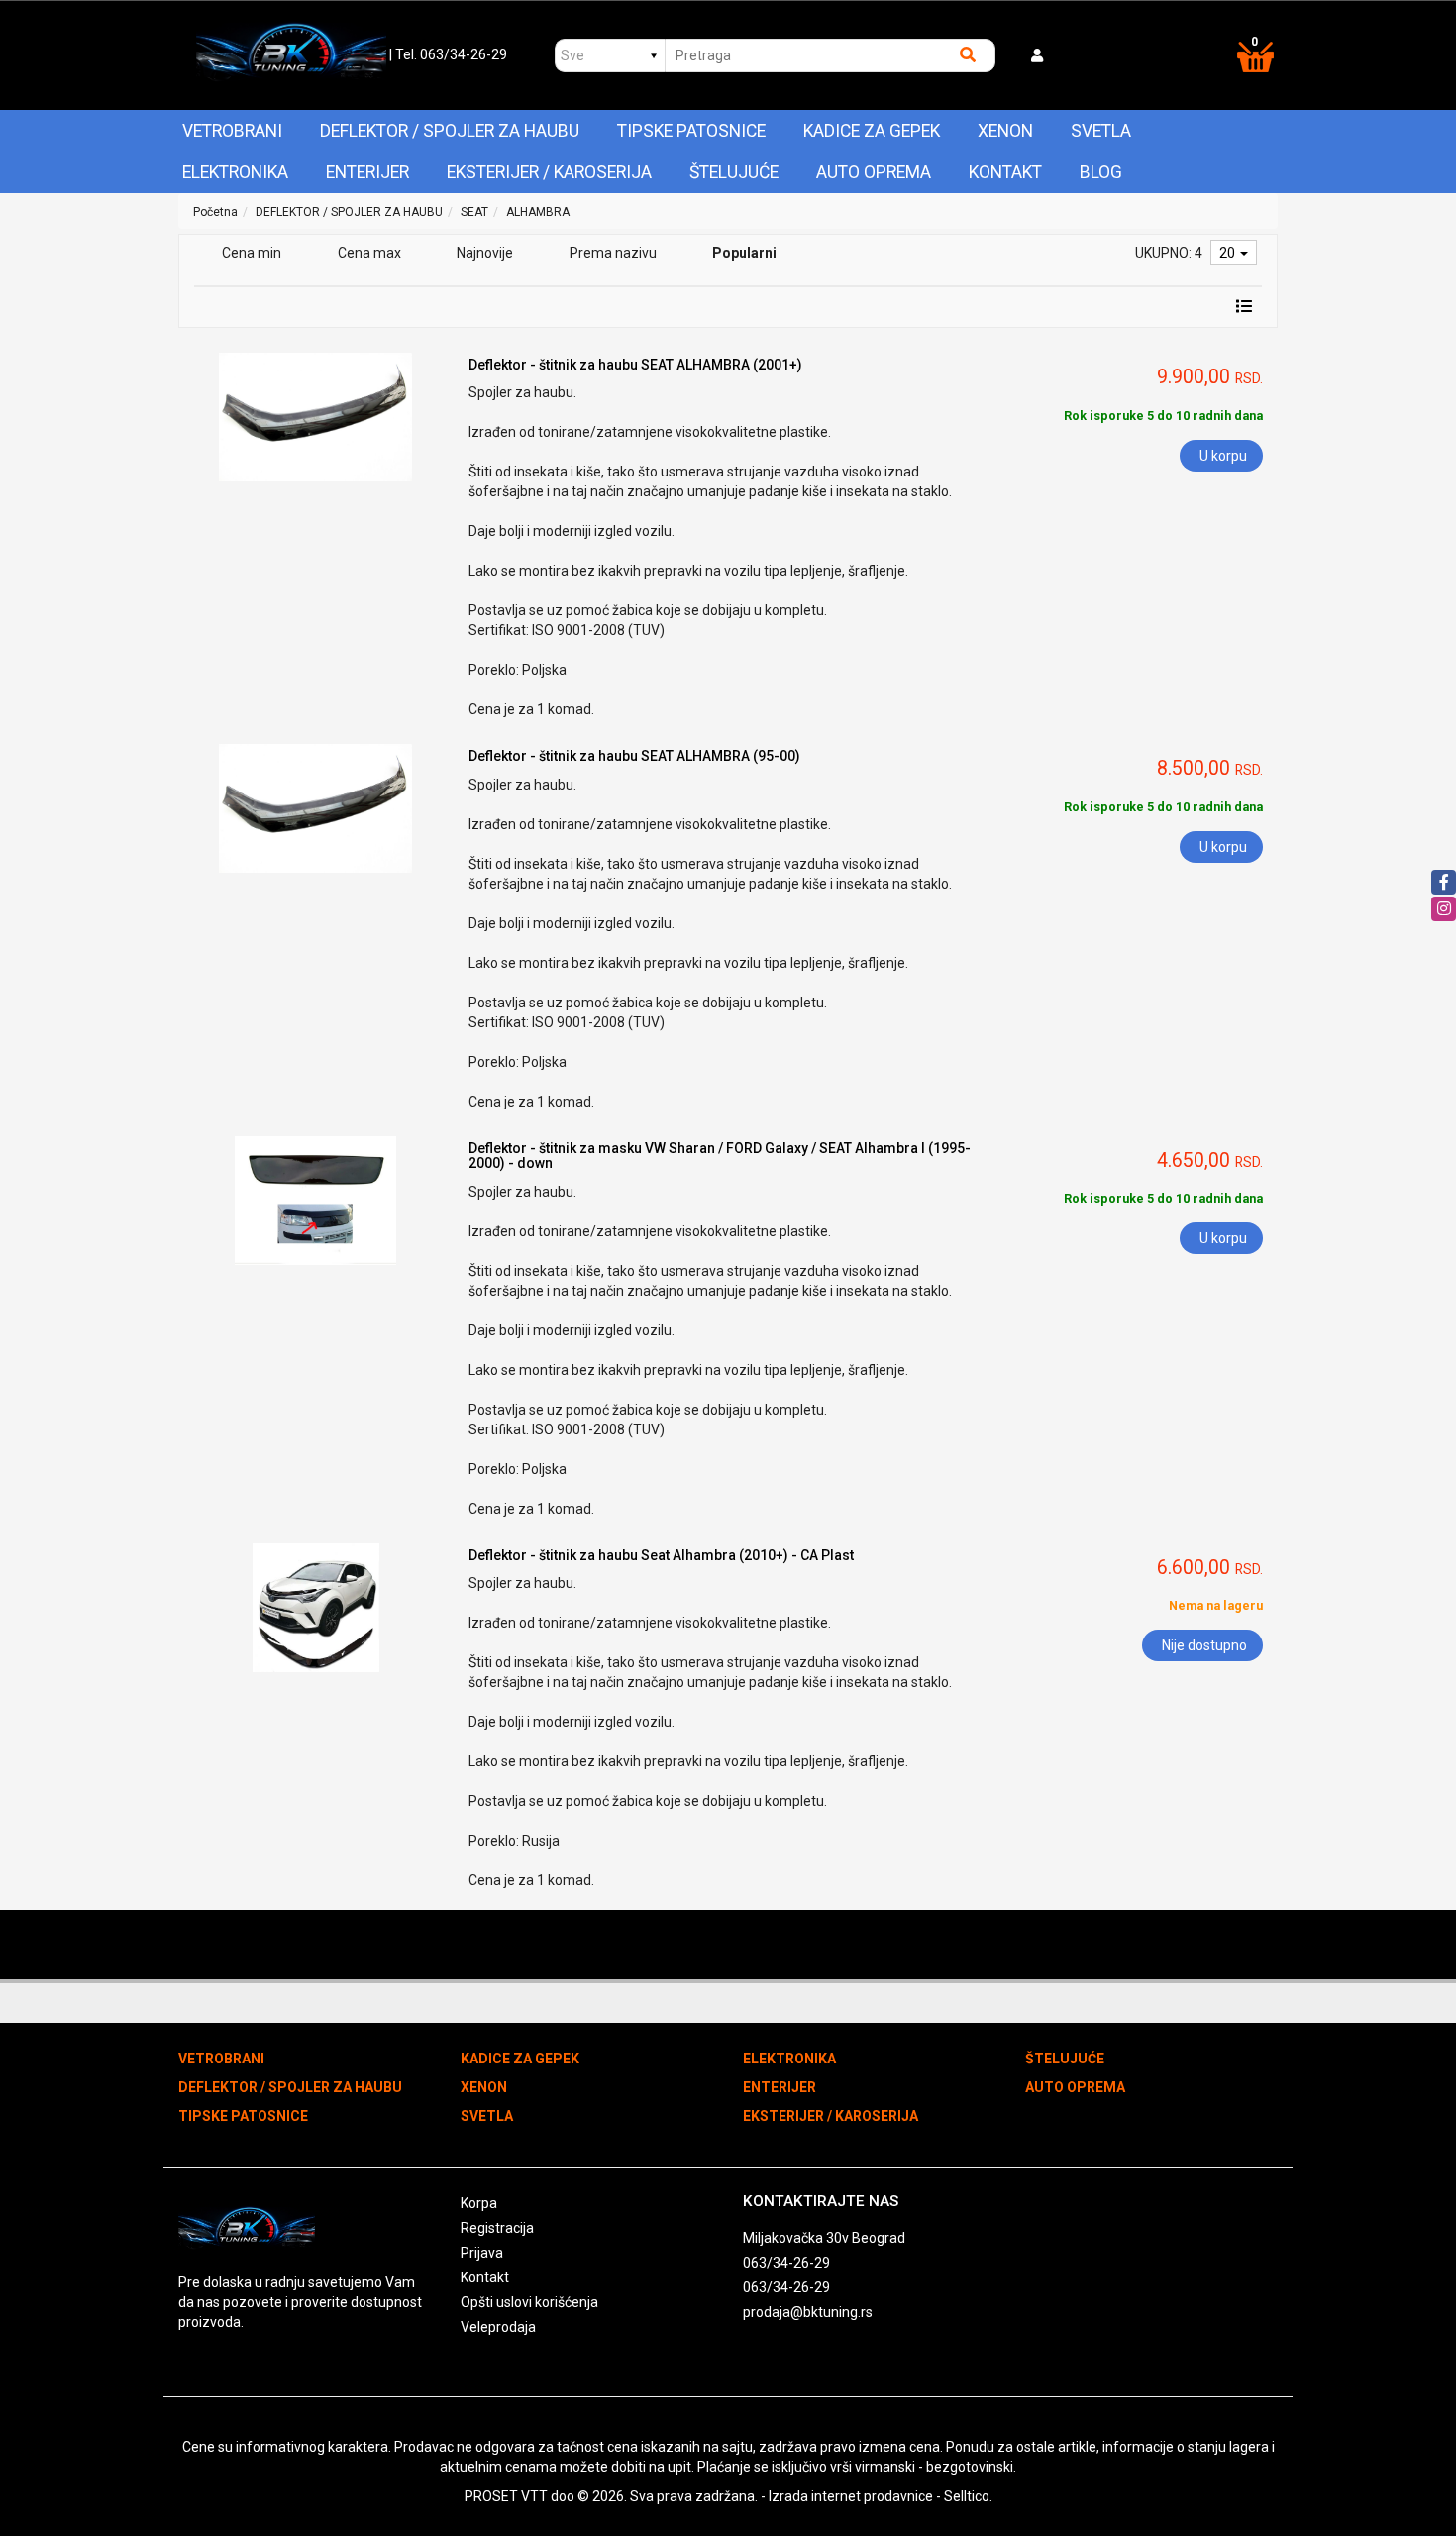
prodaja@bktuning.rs (808, 2312)
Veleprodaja (498, 2327)
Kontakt (1005, 172)
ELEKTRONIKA (235, 172)
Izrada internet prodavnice (851, 2496)
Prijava (482, 2253)
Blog (1101, 172)
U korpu (1223, 456)
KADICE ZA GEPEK (872, 131)
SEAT (474, 212)
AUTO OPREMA (874, 172)
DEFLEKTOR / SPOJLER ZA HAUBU (450, 131)
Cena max (369, 253)
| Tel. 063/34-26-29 (448, 54)
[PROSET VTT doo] (291, 55)
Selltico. (968, 2496)
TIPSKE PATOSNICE (691, 131)
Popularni (744, 253)
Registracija (497, 2228)
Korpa (479, 2203)
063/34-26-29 (786, 2263)
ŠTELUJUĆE (734, 172)
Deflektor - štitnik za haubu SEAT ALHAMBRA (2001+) (635, 365)
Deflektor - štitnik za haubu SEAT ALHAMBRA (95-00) (634, 756)
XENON (1005, 131)
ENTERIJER (367, 172)
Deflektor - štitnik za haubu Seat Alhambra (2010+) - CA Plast (661, 1555)
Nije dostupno (1204, 1645)
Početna (215, 212)
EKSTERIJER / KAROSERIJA (549, 172)
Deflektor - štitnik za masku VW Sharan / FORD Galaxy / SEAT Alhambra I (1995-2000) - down (720, 1156)
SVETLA (1101, 131)
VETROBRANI (232, 131)
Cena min (252, 253)
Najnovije (485, 253)
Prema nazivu (613, 253)
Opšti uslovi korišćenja (529, 2302)
